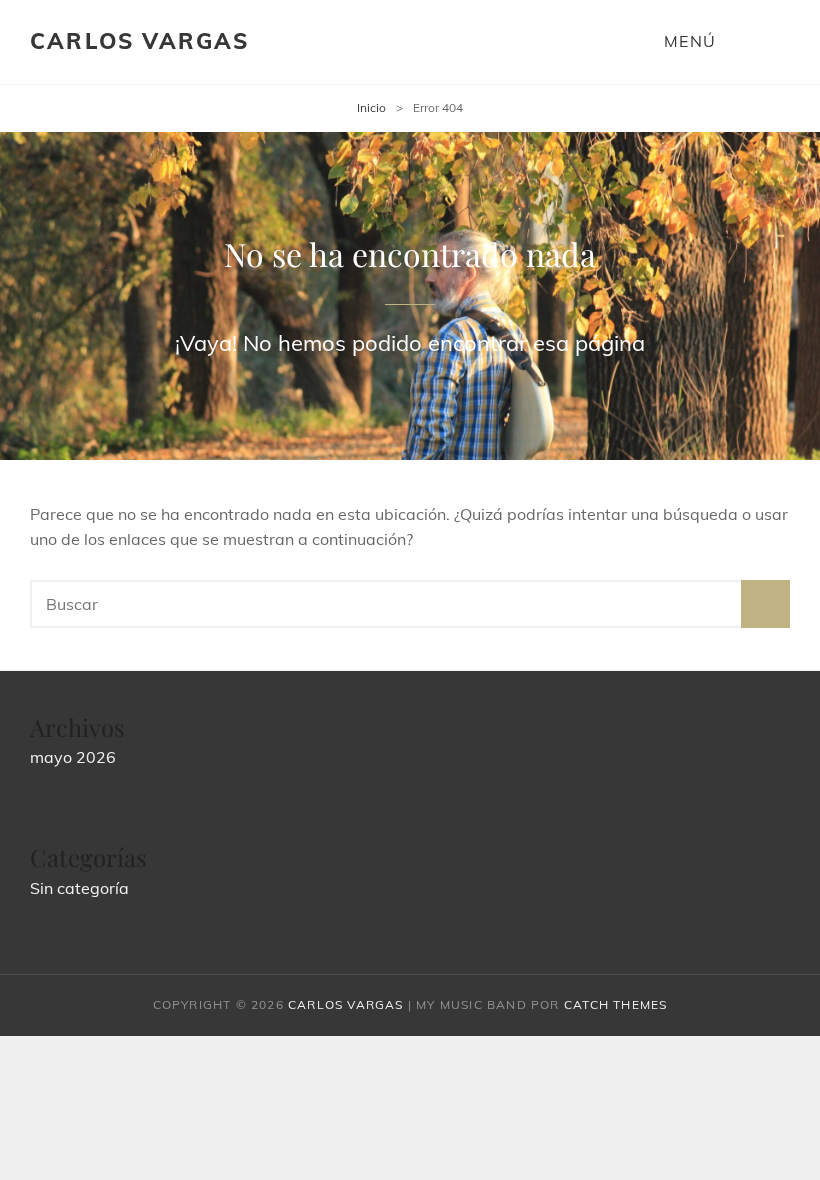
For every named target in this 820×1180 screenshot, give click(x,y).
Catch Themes (615, 1004)
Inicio (371, 107)
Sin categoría (79, 888)
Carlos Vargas (140, 41)
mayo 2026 (73, 757)
